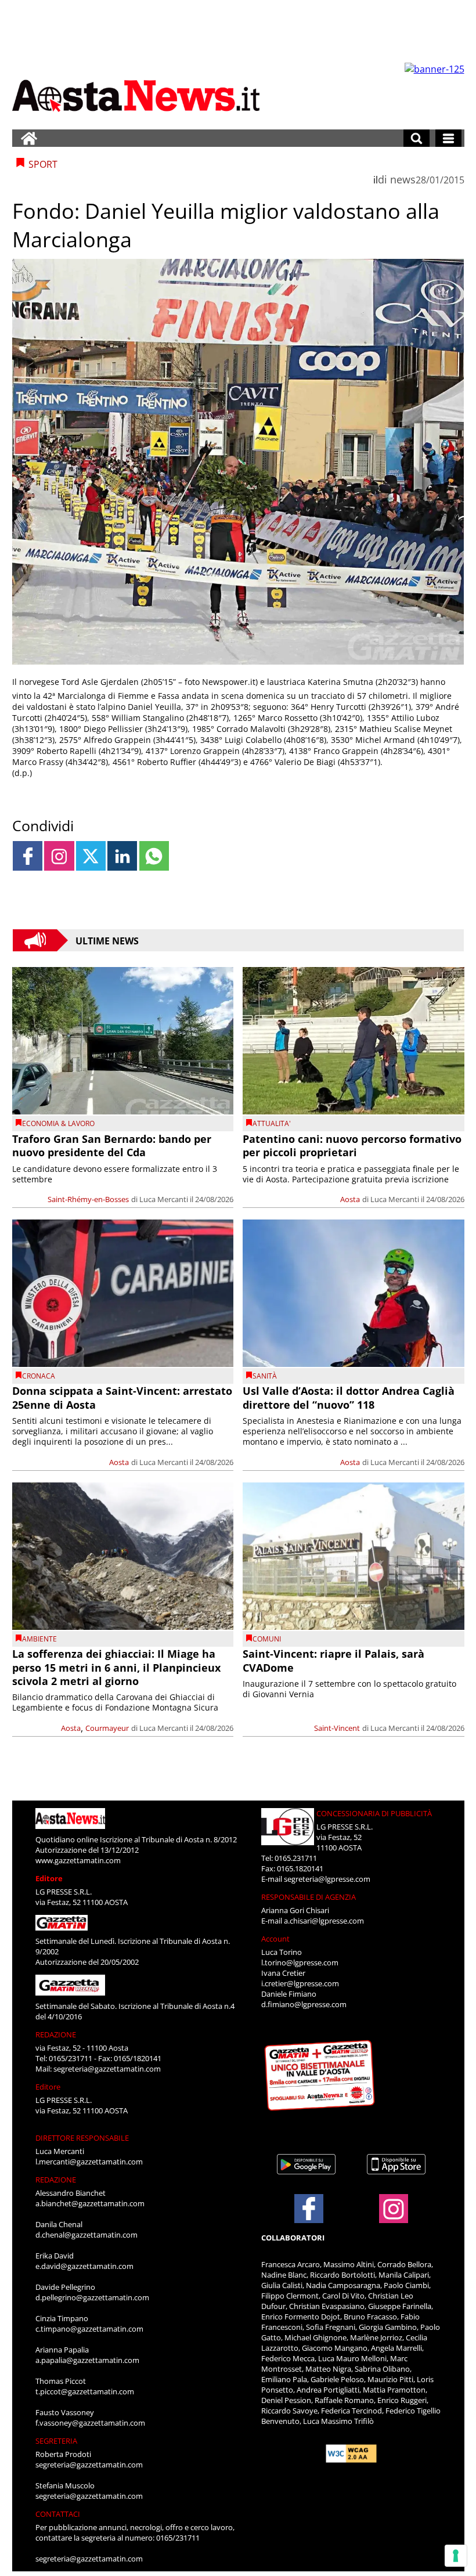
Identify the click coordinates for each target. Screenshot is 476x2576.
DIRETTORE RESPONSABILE (82, 2138)
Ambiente (39, 1639)
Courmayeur (107, 1728)
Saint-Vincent (337, 1728)
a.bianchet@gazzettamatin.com (90, 2203)
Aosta (350, 1199)
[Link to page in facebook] (28, 856)
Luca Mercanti (164, 1199)
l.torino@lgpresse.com (300, 1962)
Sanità (265, 1376)
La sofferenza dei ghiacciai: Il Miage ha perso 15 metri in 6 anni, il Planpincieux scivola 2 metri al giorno (116, 1667)
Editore (49, 1878)
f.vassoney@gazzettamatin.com (90, 2423)
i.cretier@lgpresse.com (300, 1983)
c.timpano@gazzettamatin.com (89, 2329)
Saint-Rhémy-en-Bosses (88, 1199)
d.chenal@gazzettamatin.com (86, 2235)
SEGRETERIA (56, 2441)
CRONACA (39, 1376)
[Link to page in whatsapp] (154, 856)
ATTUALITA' (272, 1123)
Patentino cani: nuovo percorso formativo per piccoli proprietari (352, 1146)
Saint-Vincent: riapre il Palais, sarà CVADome (333, 1660)
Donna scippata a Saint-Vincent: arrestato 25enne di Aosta (122, 1397)
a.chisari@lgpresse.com (324, 1921)
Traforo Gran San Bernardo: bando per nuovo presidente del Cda (112, 1146)
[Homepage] (29, 138)
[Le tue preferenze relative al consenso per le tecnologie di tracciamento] (456, 2556)
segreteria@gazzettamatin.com (107, 2069)
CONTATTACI (58, 2514)
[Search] (416, 138)
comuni (267, 1639)
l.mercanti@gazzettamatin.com (89, 2162)
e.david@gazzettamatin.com (84, 2266)
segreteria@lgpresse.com (327, 1879)
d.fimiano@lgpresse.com (304, 2004)
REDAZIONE (56, 2034)
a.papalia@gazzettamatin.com (87, 2360)
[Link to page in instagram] (59, 856)
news (403, 179)
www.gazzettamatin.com (78, 1860)
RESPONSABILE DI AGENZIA (309, 1897)
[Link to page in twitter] (91, 856)
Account (275, 1939)
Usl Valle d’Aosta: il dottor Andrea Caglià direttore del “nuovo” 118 (349, 1397)
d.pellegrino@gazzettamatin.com (92, 2297)
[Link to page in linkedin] (122, 856)
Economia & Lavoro (58, 1123)
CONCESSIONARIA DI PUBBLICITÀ (374, 1813)
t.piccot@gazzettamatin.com (85, 2391)
